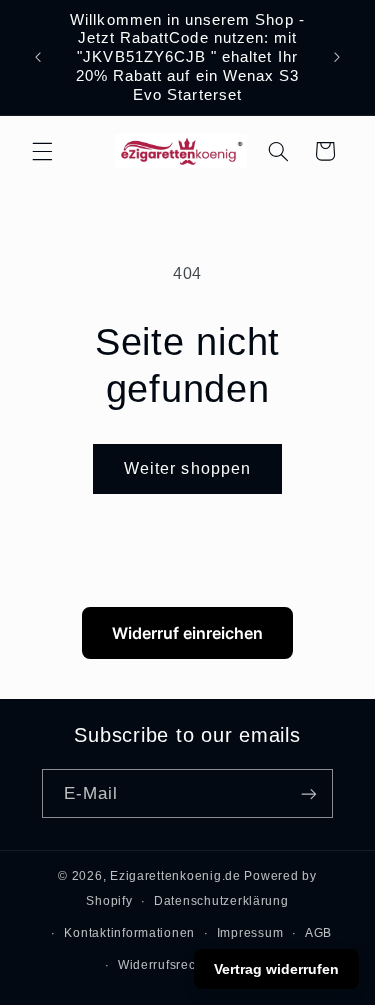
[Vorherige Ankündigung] (38, 57)
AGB (318, 933)
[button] (42, 151)
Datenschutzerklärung (221, 901)
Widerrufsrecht (162, 965)
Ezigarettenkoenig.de (175, 876)
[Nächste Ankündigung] (337, 57)
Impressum (250, 933)
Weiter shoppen (187, 468)
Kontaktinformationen (129, 933)
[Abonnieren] (309, 793)
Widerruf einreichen (187, 633)
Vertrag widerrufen (276, 969)
